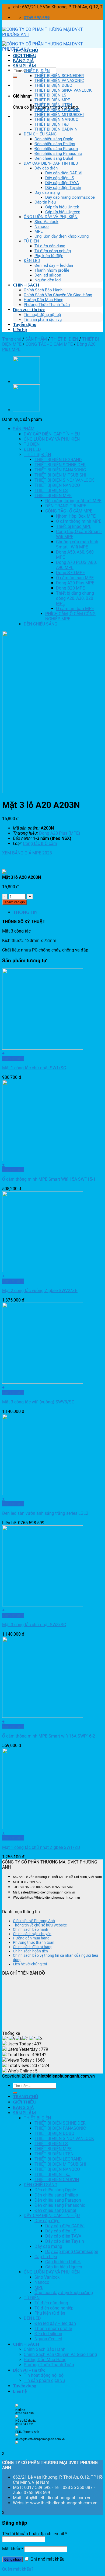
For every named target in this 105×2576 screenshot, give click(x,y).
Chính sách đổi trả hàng (33, 1947)
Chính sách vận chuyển (32, 1934)
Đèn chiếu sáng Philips (55, 144)
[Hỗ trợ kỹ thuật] (17, 2428)
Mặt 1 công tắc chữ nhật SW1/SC (34, 1068)
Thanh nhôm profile (52, 270)
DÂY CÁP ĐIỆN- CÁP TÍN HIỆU (51, 163)
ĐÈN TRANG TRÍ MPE (66, 506)
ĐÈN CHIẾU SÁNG (40, 134)
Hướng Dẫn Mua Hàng (43, 300)
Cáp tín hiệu (45, 202)
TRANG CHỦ (26, 50)
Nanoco (42, 227)
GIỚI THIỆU (25, 55)
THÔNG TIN (25, 912)
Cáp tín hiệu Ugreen (63, 212)
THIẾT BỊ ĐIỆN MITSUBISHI (59, 115)
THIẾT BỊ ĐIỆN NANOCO (56, 119)
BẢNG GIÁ (23, 60)
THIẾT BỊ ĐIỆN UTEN (53, 105)
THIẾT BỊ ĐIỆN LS (50, 95)
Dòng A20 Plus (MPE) (60, 833)
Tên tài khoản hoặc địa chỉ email (35, 2534)
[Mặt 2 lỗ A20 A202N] (26, 382)
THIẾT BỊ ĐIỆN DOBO (53, 85)
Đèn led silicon (48, 275)
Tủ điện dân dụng (50, 246)
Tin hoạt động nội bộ (42, 315)
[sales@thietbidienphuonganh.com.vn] (17, 2443)
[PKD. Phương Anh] (17, 2436)
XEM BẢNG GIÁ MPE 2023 (27, 853)
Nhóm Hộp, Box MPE (76, 516)
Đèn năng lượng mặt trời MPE (73, 501)
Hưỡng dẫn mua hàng (31, 1938)
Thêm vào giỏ (15, 902)
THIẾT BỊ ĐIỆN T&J (52, 124)
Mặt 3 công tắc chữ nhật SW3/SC (34, 1625)
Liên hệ (20, 329)
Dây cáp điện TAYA (62, 183)
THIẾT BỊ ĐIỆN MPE (52, 100)
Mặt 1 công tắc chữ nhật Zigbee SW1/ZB (41, 1847)
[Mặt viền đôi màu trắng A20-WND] (26, 410)
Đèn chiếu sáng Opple (54, 139)
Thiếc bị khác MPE (74, 526)
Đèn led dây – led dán (54, 265)
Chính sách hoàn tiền (30, 1951)
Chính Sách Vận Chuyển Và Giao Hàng (58, 295)
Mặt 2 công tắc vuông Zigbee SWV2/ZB (40, 1291)
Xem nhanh (13, 1058)
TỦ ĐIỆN (31, 241)
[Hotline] (17, 2406)
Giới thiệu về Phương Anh (34, 1921)
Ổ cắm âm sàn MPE (75, 578)
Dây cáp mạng (47, 192)
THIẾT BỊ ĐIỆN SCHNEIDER (59, 76)
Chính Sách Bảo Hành (43, 290)
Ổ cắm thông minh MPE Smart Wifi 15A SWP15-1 (49, 1179)
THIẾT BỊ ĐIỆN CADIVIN (56, 129)
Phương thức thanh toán (34, 1942)
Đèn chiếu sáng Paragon (56, 149)
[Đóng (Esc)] (99, 6)
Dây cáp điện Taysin (63, 188)
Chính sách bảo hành (31, 1929)
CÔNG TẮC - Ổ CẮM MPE (49, 344)
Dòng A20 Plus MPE (75, 583)
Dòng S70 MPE (70, 573)
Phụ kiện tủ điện (49, 256)
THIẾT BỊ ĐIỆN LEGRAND (57, 110)
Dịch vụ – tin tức (29, 309)
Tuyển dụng (25, 324)
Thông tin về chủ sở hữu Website (40, 1925)
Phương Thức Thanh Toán (47, 305)
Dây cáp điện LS (60, 178)
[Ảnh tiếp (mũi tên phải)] (96, 1288)
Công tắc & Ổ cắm (40, 843)
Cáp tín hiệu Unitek (62, 207)
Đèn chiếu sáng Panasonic (58, 154)
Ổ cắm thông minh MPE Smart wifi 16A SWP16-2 (49, 1736)
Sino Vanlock (46, 222)
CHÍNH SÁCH (26, 285)
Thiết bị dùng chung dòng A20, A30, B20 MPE (75, 598)
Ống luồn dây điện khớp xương (62, 236)
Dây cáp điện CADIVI (64, 173)
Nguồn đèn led (48, 280)
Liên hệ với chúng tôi (30, 1964)
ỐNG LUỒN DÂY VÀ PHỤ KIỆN (51, 217)
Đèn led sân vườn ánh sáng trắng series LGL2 (45, 1513)
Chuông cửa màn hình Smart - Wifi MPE (77, 544)
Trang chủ (12, 339)
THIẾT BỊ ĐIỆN (37, 71)
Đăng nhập (13, 2559)
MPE (39, 231)
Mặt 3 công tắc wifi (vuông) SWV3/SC (38, 1402)
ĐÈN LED (32, 261)
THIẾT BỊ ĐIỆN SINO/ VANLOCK (63, 90)
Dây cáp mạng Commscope (70, 197)
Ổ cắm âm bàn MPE (75, 609)
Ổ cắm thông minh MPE (79, 521)
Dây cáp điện (46, 168)
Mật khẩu (13, 2549)
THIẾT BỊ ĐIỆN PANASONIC (59, 81)
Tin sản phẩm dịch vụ (43, 319)
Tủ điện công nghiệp (53, 251)
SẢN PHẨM (24, 66)
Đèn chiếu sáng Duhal (54, 158)
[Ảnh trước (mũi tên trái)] (9, 1288)
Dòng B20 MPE (70, 588)
